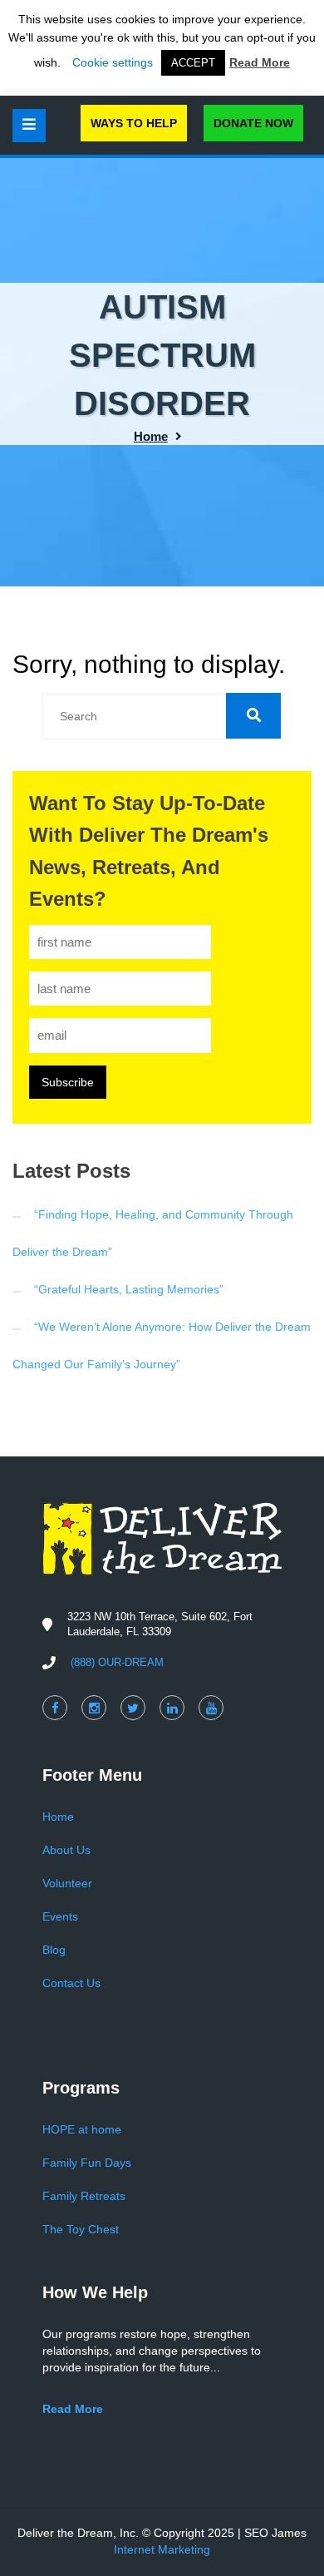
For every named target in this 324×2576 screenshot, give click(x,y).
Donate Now (253, 123)
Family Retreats (84, 2196)
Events (60, 1916)
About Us (66, 1850)
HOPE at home (82, 2129)
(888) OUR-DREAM (117, 1662)
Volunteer (67, 1883)
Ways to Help (134, 123)
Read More (260, 62)
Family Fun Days (87, 2163)
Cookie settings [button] (113, 62)
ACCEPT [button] (193, 63)
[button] (253, 716)
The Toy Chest (81, 2229)
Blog (54, 1950)
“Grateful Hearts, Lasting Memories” (129, 1289)
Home (151, 436)
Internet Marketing (162, 2549)
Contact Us (71, 1983)
